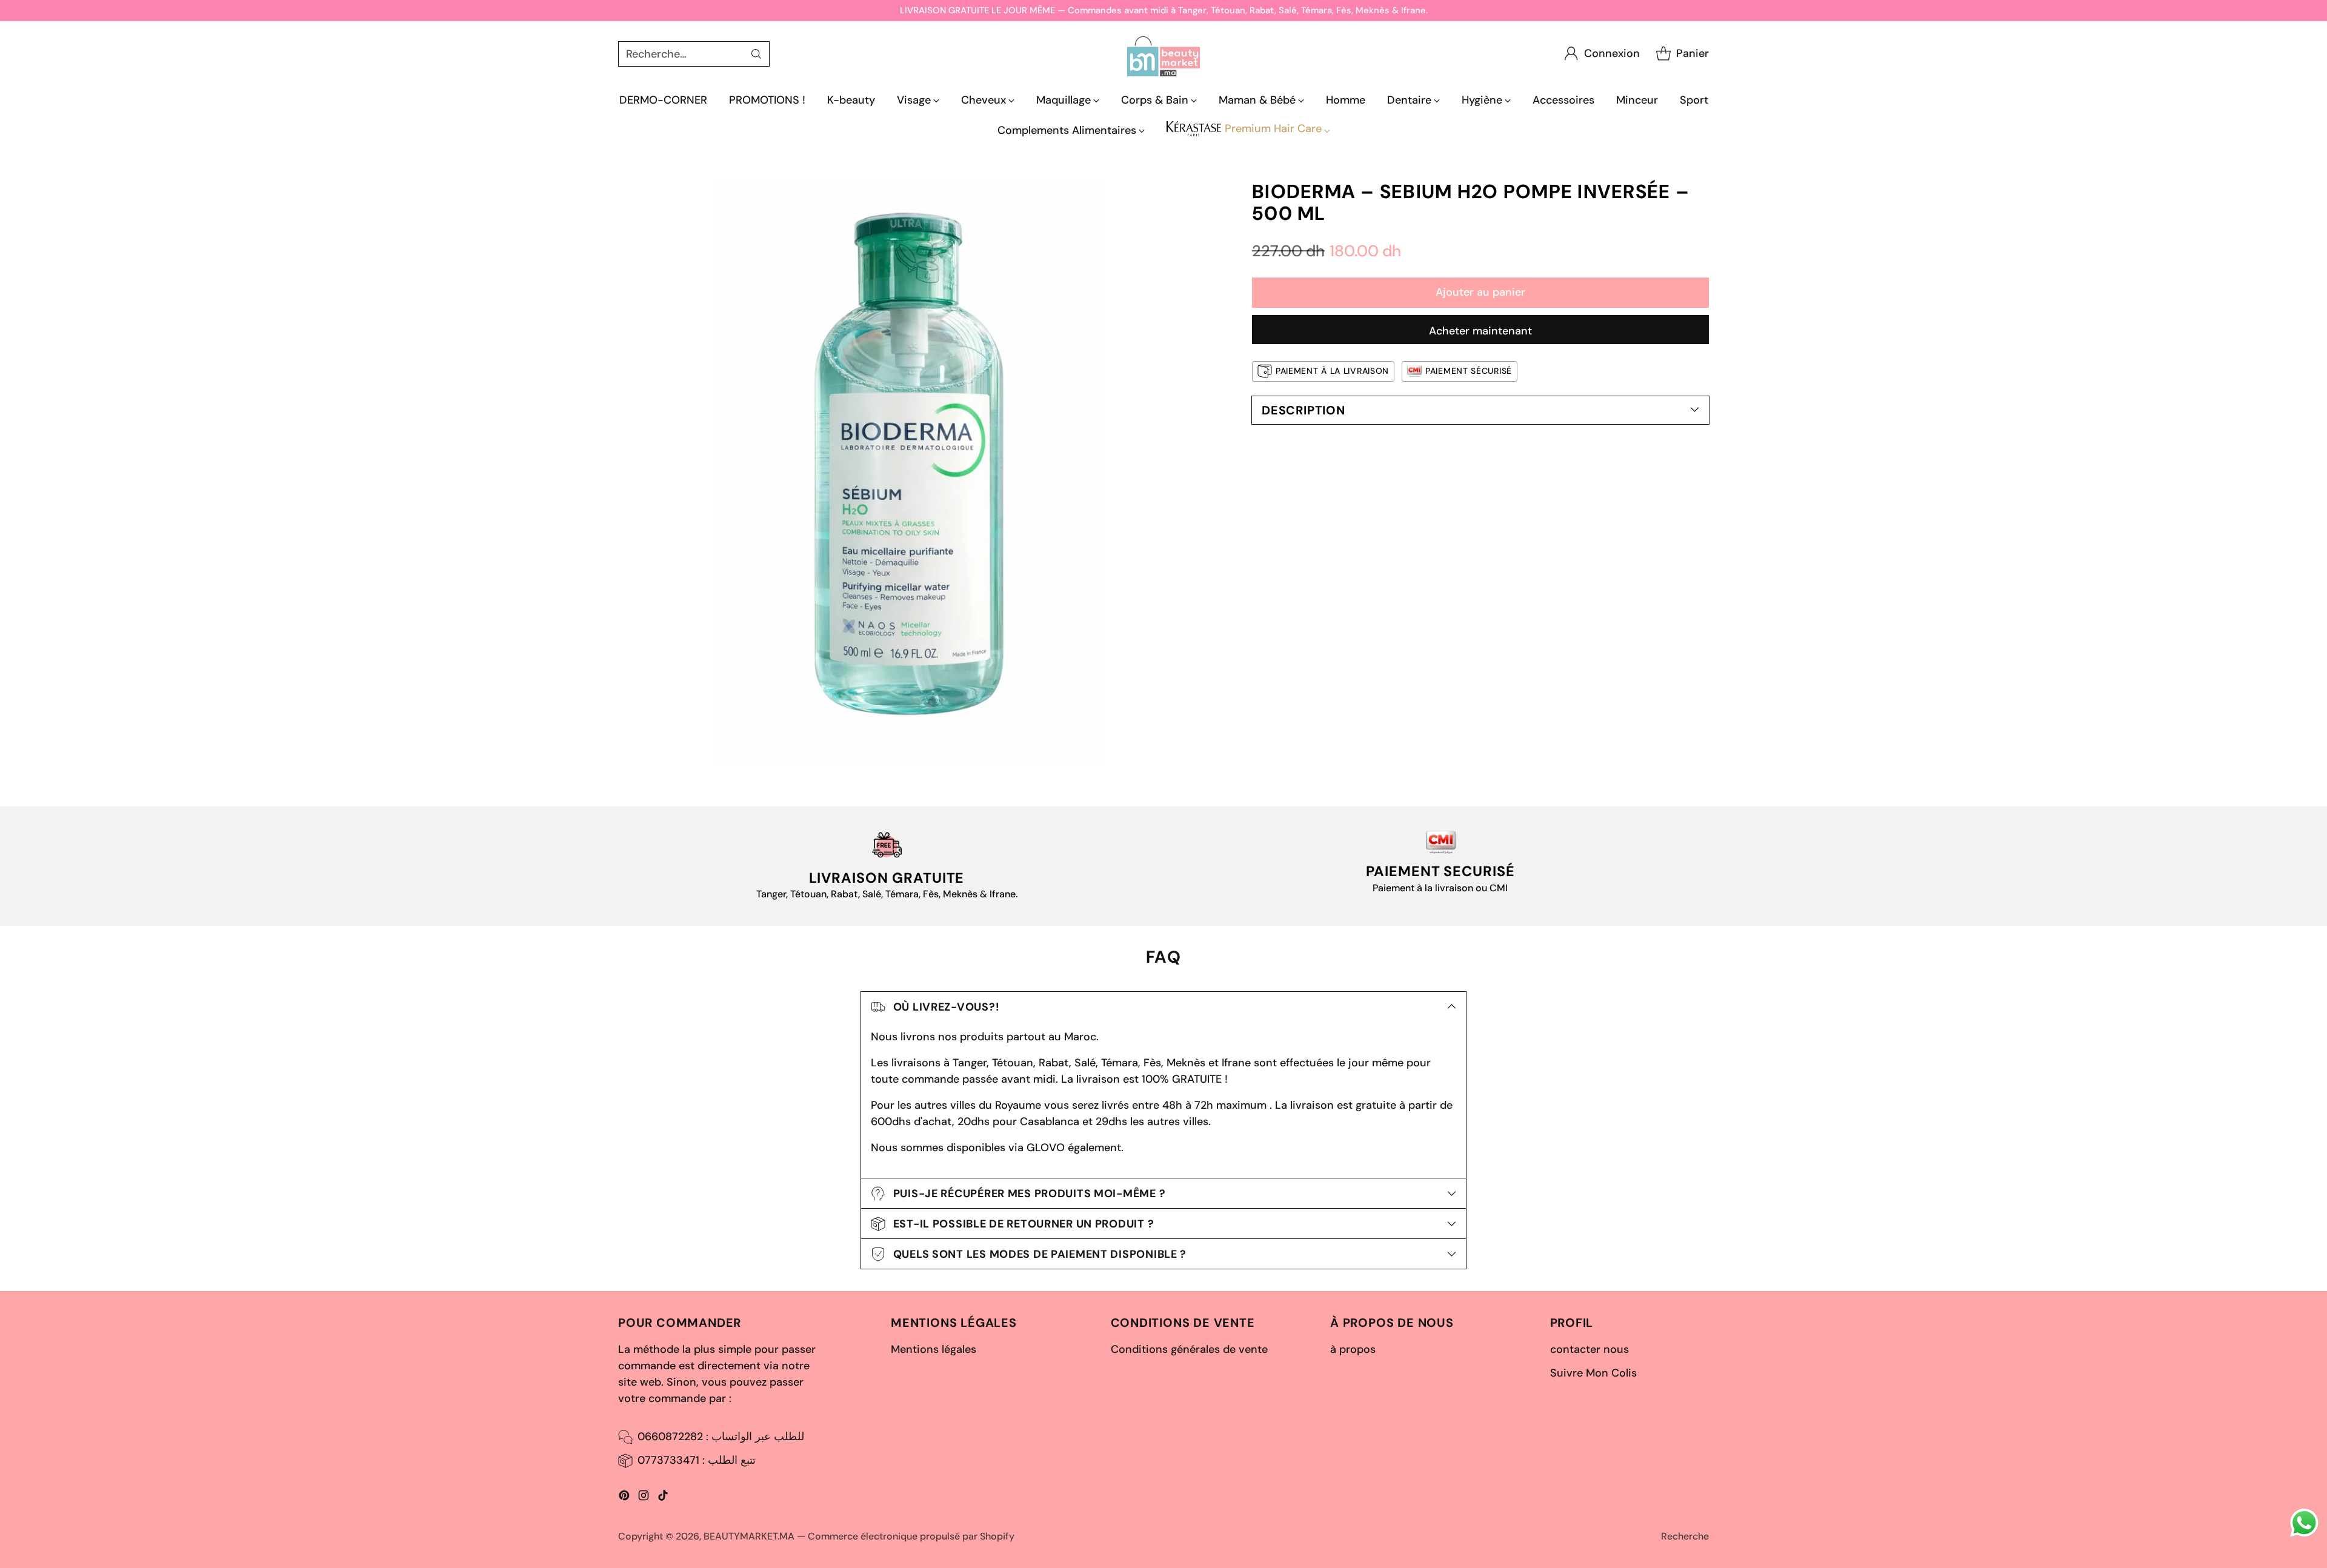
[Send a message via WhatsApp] (2304, 1523)
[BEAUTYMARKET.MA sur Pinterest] (624, 1498)
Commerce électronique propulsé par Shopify (911, 1536)
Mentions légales (934, 1349)
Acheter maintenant (1480, 331)
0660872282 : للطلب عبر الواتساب (721, 1437)
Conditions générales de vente (1189, 1349)
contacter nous (1590, 1349)
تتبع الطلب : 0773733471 (697, 1460)
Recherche (1685, 1536)
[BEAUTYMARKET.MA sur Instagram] (644, 1498)
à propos (1353, 1349)
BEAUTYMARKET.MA (749, 1536)
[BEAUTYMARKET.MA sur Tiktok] (663, 1498)
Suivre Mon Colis (1593, 1373)
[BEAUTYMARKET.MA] (1163, 54)
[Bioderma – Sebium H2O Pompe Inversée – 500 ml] (909, 472)
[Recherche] (756, 54)
